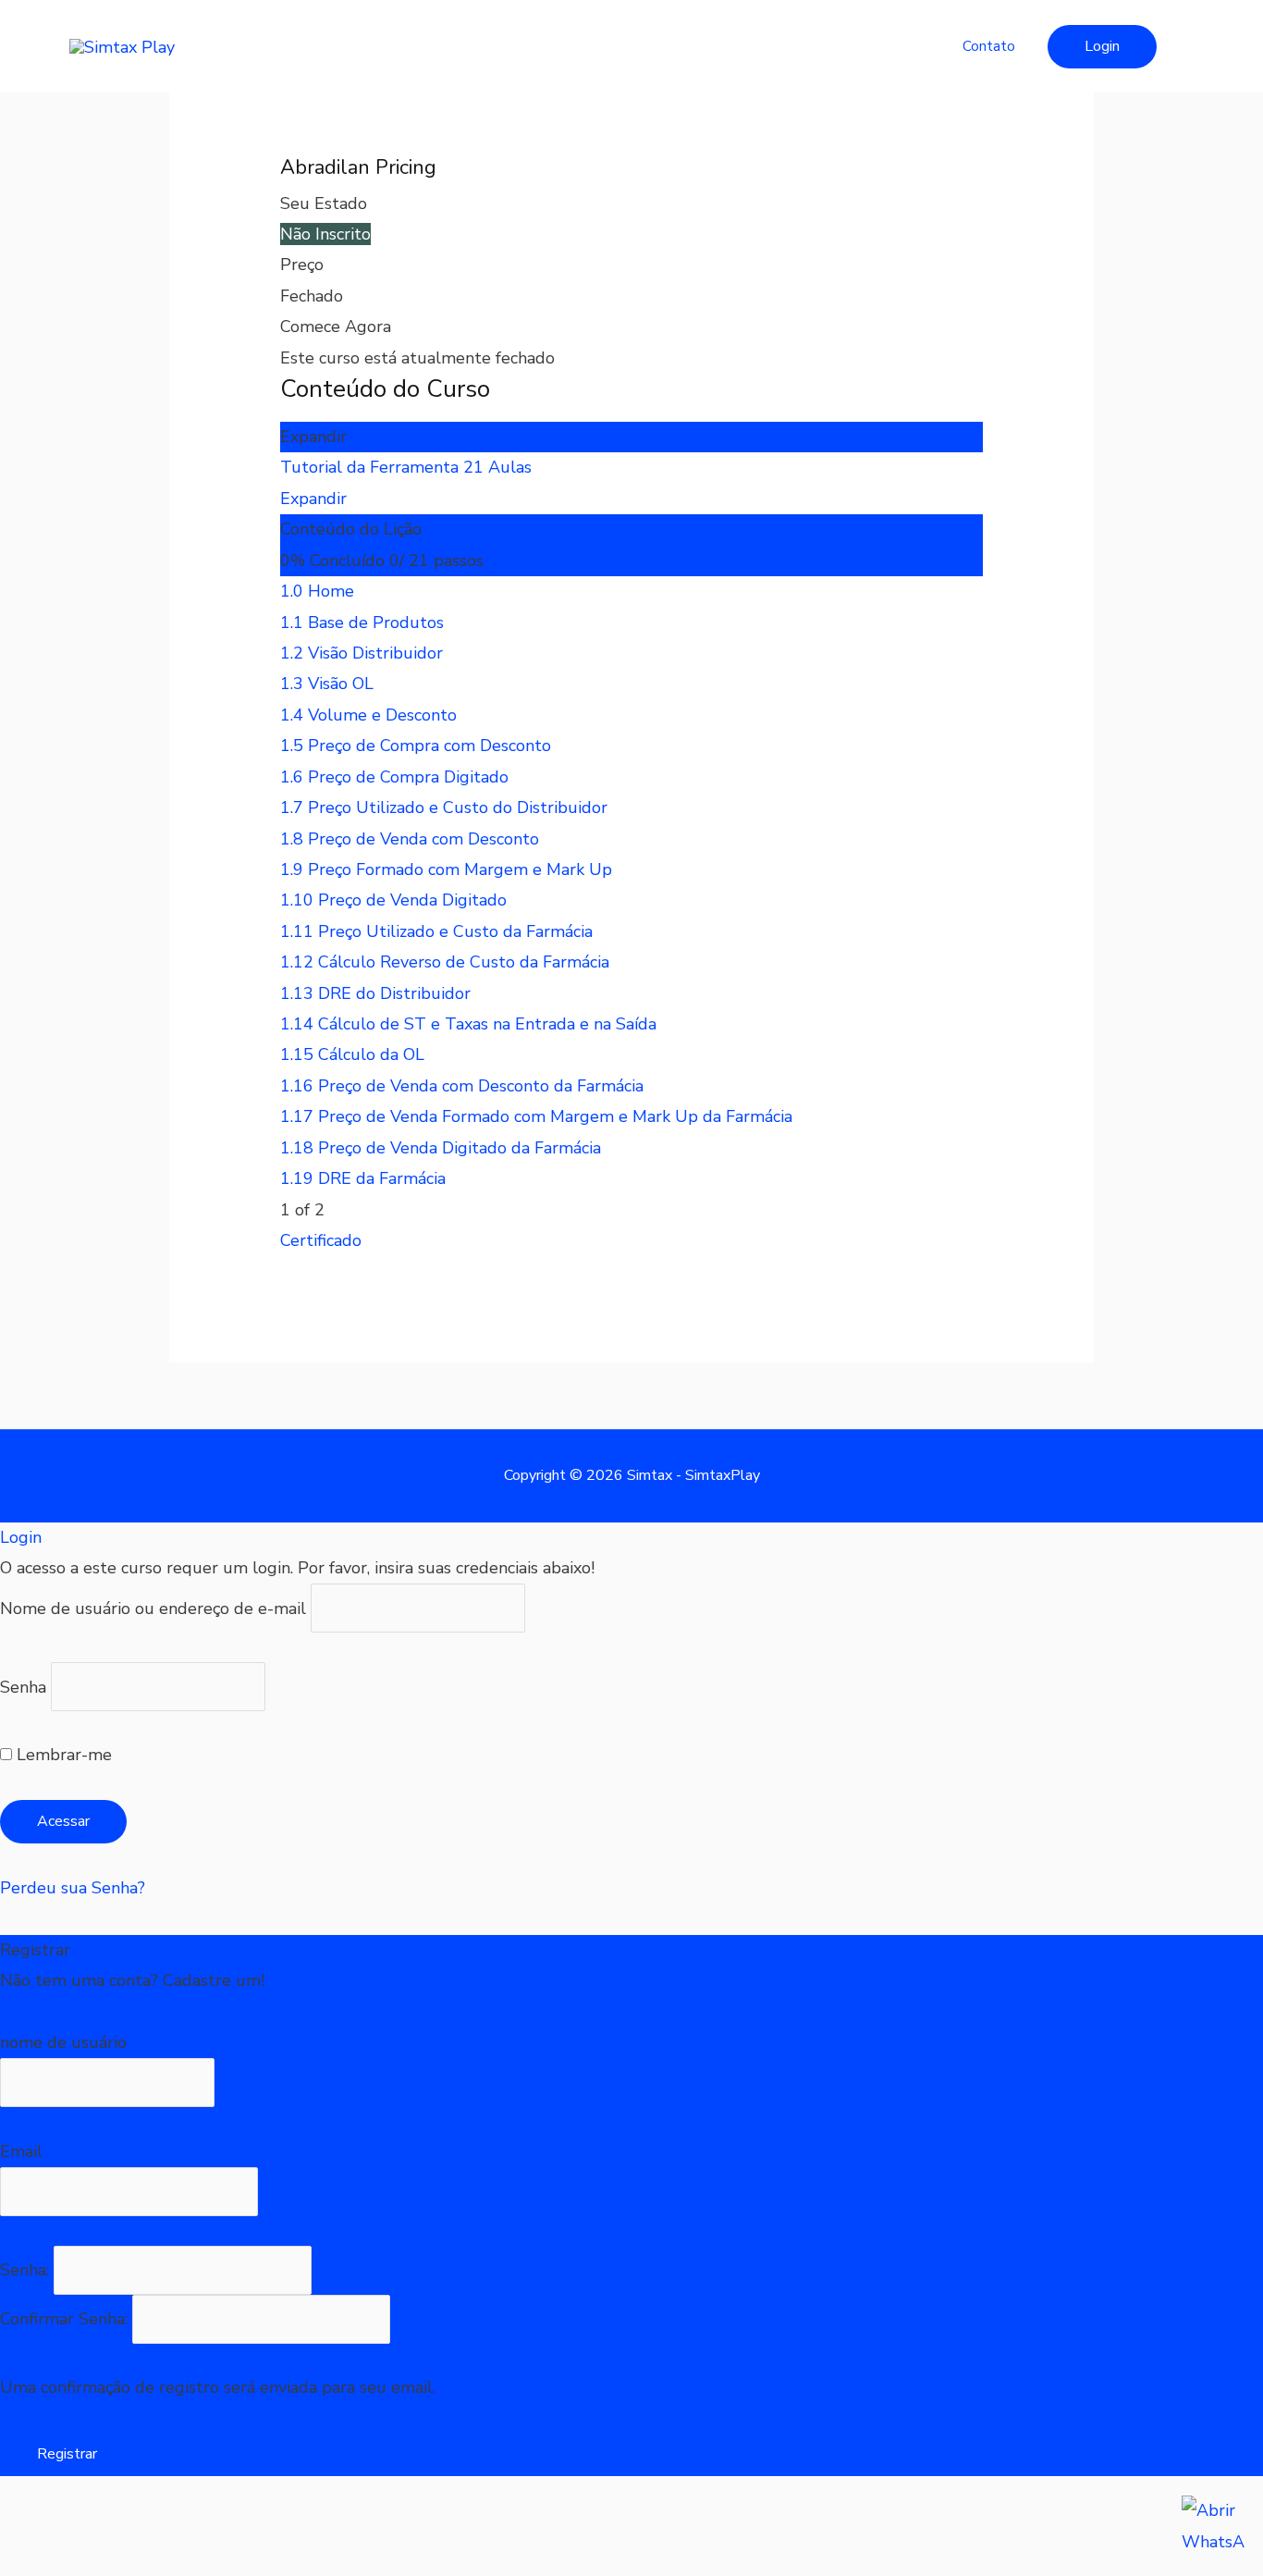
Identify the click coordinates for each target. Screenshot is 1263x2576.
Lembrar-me (62, 1755)
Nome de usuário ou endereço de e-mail (153, 1608)
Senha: (27, 2270)
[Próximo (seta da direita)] (116, 2562)
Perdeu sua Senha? (73, 1888)
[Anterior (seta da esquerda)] (37, 2562)
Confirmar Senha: (66, 2319)
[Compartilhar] (194, 2527)
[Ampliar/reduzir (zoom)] (37, 2527)
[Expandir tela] (116, 2527)
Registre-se (44, 2011)
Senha (23, 1686)
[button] (1102, 47)
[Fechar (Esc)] (273, 2527)
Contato (989, 46)
